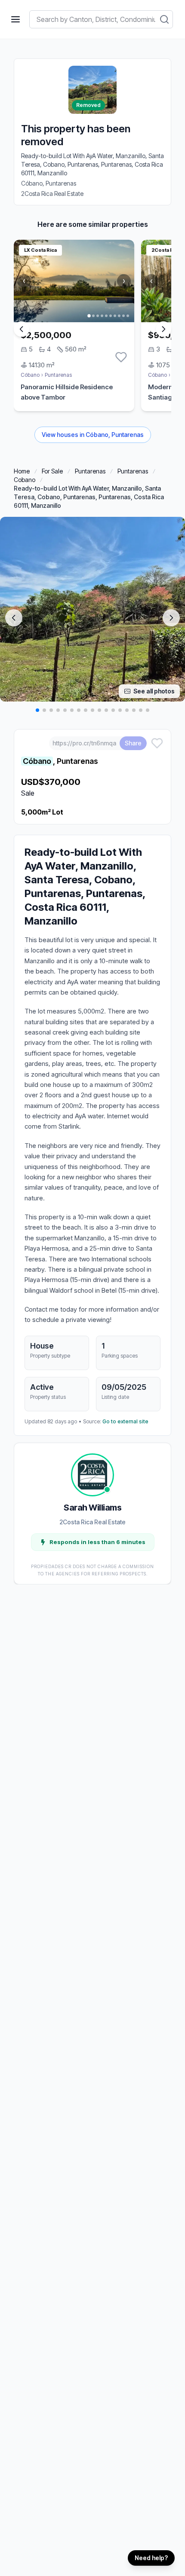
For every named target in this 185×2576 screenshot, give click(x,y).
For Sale (52, 471)
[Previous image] (14, 618)
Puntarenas (58, 375)
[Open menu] (15, 19)
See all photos (154, 691)
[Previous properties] (22, 329)
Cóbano (30, 375)
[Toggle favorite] (121, 357)
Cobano (25, 480)
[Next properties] (163, 329)
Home (22, 471)
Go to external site (125, 1421)
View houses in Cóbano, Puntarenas (93, 435)
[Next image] (171, 618)
